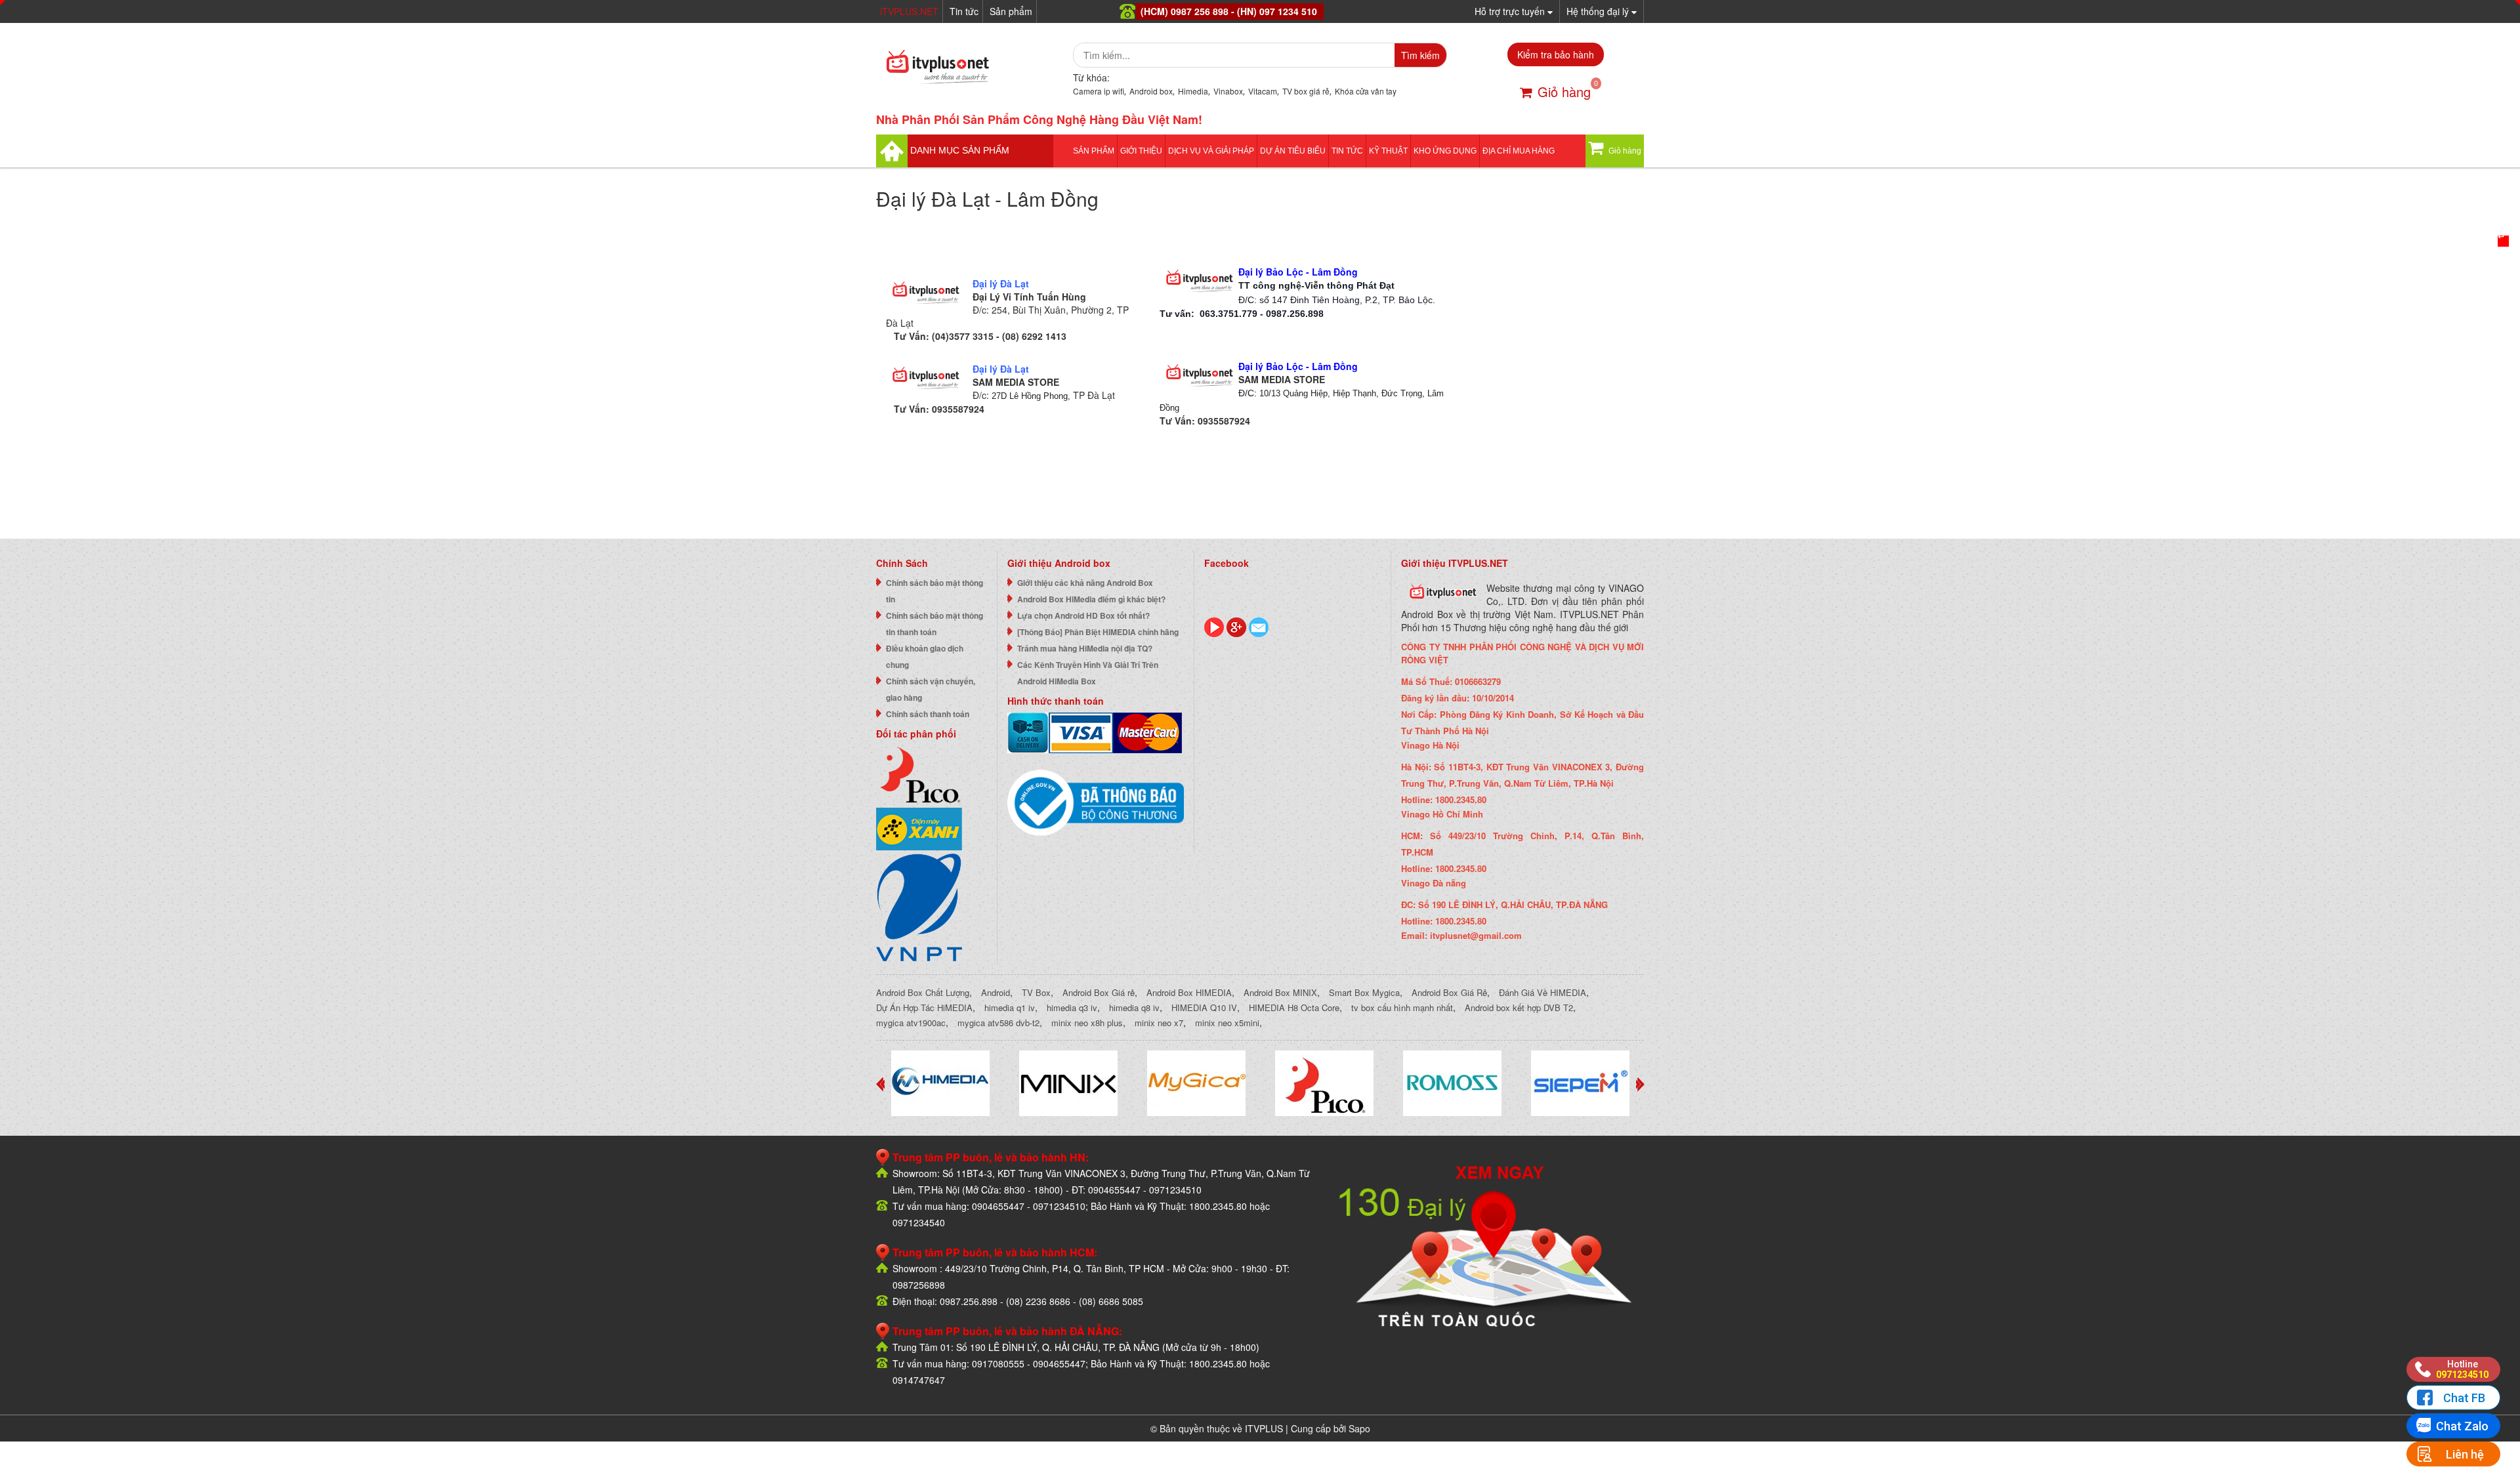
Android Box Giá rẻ (1099, 992)
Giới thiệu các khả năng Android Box (1085, 583)
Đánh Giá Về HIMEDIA (1543, 992)
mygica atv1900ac (911, 1023)
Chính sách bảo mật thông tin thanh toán (934, 624)
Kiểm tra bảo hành (1556, 54)
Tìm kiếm (1420, 55)
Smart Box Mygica (1364, 992)
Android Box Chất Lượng (923, 992)
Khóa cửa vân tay (1366, 91)
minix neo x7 (1159, 1023)
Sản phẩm (1011, 11)
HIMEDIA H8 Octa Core (1294, 1007)
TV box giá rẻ (1306, 91)
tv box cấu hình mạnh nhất (1402, 1007)
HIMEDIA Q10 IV (1204, 1007)
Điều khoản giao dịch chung (925, 656)
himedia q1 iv (1010, 1007)
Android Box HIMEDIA (1189, 992)
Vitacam (1263, 91)
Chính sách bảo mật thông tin (934, 591)
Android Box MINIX (1280, 992)
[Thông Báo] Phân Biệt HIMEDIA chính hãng (1098, 632)
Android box (1151, 91)
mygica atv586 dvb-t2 (998, 1023)
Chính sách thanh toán (928, 714)
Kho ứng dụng (1445, 151)
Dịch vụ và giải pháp (1211, 151)
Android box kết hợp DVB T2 (1519, 1007)
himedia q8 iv (1134, 1007)
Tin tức (964, 11)
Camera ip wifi (1099, 91)
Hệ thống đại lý (1599, 11)
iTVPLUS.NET (909, 11)
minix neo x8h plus (1087, 1023)
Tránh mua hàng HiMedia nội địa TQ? (1085, 648)
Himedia (1193, 91)
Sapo (1359, 1428)
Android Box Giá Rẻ (1449, 992)
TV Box (1036, 992)
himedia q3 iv (1072, 1007)
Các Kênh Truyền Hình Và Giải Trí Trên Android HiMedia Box (1088, 673)
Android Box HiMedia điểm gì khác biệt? (1091, 599)
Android (996, 992)
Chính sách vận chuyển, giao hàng (931, 689)
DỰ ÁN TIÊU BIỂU (1293, 151)
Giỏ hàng (1564, 92)
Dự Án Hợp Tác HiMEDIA (924, 1007)
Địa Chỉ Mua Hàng (1519, 151)
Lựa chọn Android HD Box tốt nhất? (1083, 615)
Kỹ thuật (1388, 151)
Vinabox (1228, 91)
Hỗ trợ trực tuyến (1511, 11)
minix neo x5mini (1227, 1023)
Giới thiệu (1141, 151)
